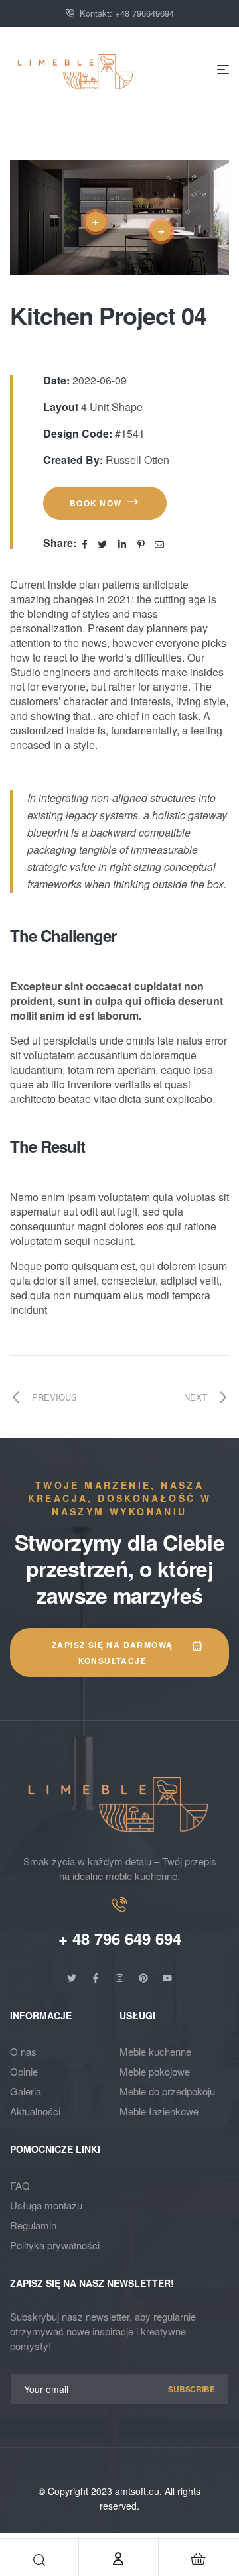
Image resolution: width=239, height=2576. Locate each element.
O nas (23, 2051)
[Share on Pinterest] (142, 543)
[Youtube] (167, 1978)
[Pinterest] (143, 1978)
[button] (105, 503)
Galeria (26, 2091)
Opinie (24, 2071)
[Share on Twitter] (104, 543)
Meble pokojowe (155, 2071)
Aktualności (35, 2111)
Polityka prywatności (55, 2245)
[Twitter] (72, 1978)
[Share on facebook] (86, 543)
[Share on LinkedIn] (123, 543)
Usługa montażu (46, 2205)
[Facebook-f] (96, 1978)
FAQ (20, 2185)
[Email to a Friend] (159, 543)
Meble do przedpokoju (167, 2091)
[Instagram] (119, 1978)
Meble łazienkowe (159, 2111)
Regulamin (33, 2225)
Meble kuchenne (155, 2051)
